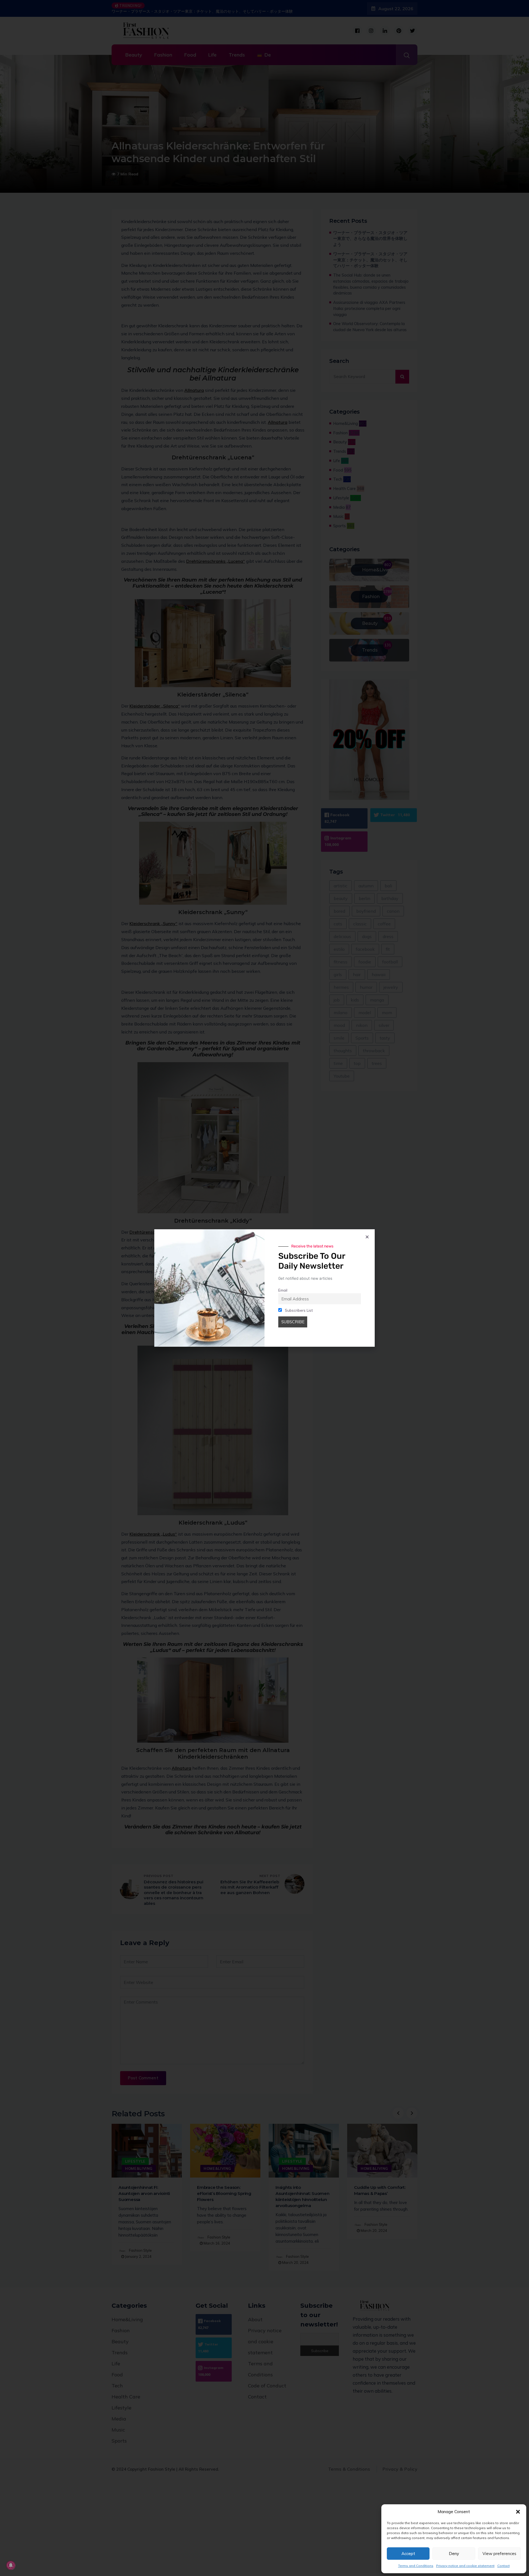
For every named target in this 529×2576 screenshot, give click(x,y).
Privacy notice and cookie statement (465, 2566)
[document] (264, 1288)
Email (283, 1290)
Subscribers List (298, 1310)
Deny (454, 2554)
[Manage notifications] (11, 2565)
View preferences (499, 2554)
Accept (408, 2554)
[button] (518, 2512)
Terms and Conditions (416, 2566)
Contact (504, 2566)
